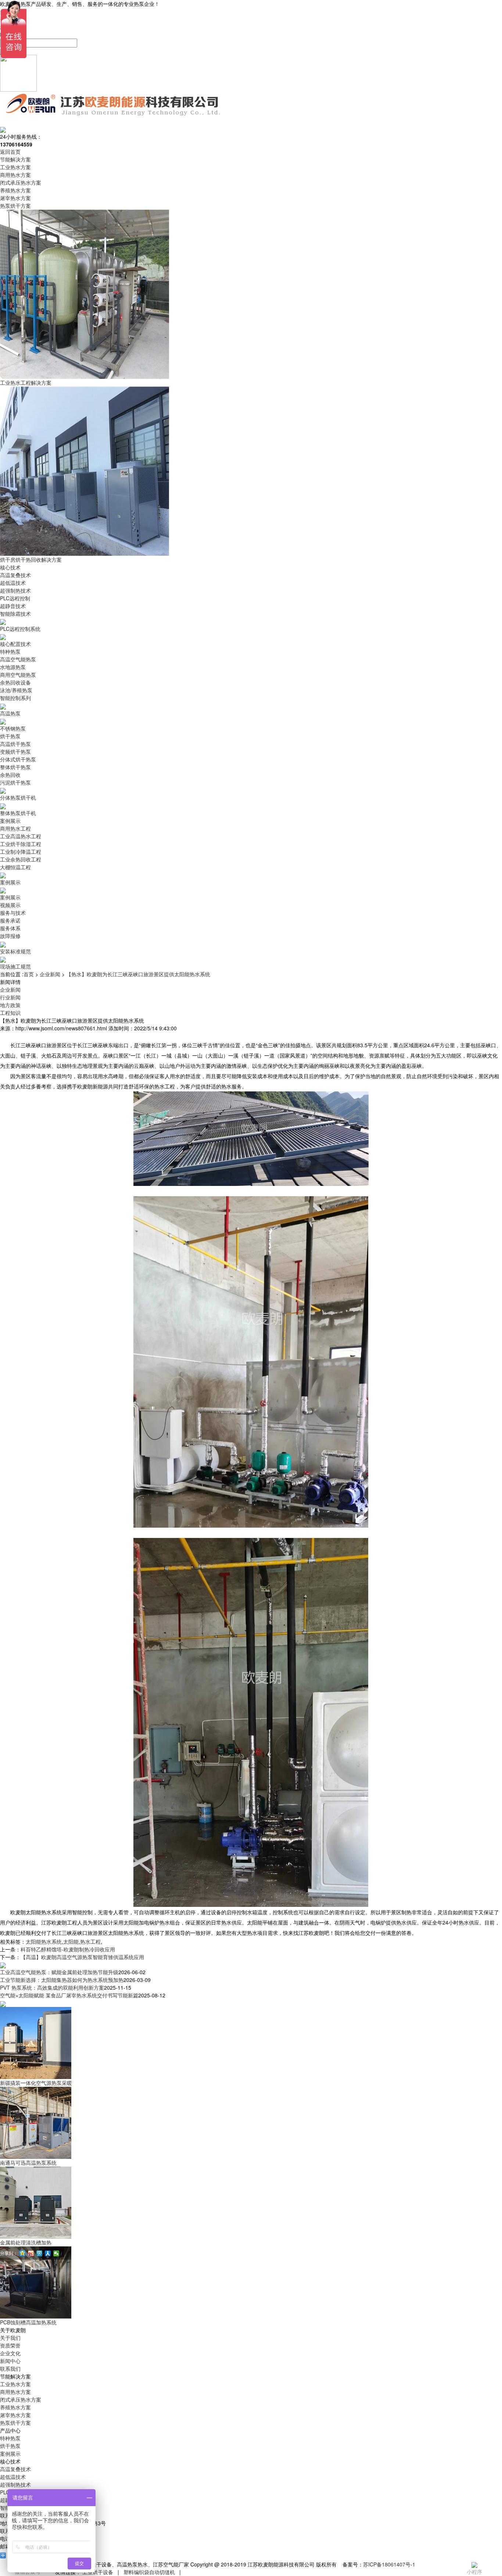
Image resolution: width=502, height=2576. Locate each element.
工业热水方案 (15, 167)
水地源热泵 (13, 667)
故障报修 (10, 936)
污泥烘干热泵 (15, 782)
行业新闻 (10, 997)
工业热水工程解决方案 (26, 383)
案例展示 (10, 821)
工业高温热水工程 (21, 836)
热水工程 (90, 1941)
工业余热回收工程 (21, 859)
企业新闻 (50, 974)
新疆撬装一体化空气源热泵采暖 (36, 2083)
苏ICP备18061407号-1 (389, 2564)
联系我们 (10, 2369)
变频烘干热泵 (15, 752)
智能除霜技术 (15, 614)
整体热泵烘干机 (18, 813)
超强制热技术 (15, 590)
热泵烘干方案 (15, 206)
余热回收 (10, 775)
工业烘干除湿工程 (21, 844)
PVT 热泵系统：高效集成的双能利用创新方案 (52, 1987)
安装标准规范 (15, 951)
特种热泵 (10, 651)
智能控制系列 (15, 698)
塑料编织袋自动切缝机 (149, 2572)
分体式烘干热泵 (18, 759)
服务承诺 (10, 920)
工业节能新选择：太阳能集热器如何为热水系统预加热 (62, 1980)
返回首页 (10, 152)
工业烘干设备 (98, 2572)
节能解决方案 (15, 159)
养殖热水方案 (15, 190)
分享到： (9, 2253)
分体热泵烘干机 (18, 797)
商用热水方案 (15, 175)
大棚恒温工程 (15, 867)
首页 (29, 974)
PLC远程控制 (15, 598)
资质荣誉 (10, 2345)
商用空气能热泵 (18, 675)
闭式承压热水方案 (21, 182)
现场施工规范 (15, 966)
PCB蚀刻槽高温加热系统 (28, 2322)
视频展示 (10, 905)
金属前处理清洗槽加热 (26, 2242)
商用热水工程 (15, 828)
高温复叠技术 (15, 575)
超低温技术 (13, 583)
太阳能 (71, 1941)
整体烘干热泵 (15, 767)
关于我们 (10, 2338)
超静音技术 (13, 606)
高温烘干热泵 (15, 744)
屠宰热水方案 (15, 198)
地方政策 (10, 1005)
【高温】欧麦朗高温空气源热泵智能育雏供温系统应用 (82, 1957)
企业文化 (10, 2353)
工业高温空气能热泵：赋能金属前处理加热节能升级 (59, 1972)
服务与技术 (13, 913)
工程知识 (10, 1013)
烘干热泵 (10, 736)
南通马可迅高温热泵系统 (28, 2163)
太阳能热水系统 (44, 1941)
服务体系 (10, 928)
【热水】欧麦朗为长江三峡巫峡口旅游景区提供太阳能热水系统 (138, 974)
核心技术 (10, 567)
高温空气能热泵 (18, 659)
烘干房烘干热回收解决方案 (31, 559)
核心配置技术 (15, 644)
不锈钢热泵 (13, 728)
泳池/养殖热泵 (16, 690)
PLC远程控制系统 (20, 629)
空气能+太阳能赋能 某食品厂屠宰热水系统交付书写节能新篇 (69, 1995)
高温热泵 (10, 713)
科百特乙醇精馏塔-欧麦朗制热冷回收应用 (68, 1949)
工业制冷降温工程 (21, 852)
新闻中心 (10, 2361)
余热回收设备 (15, 682)
